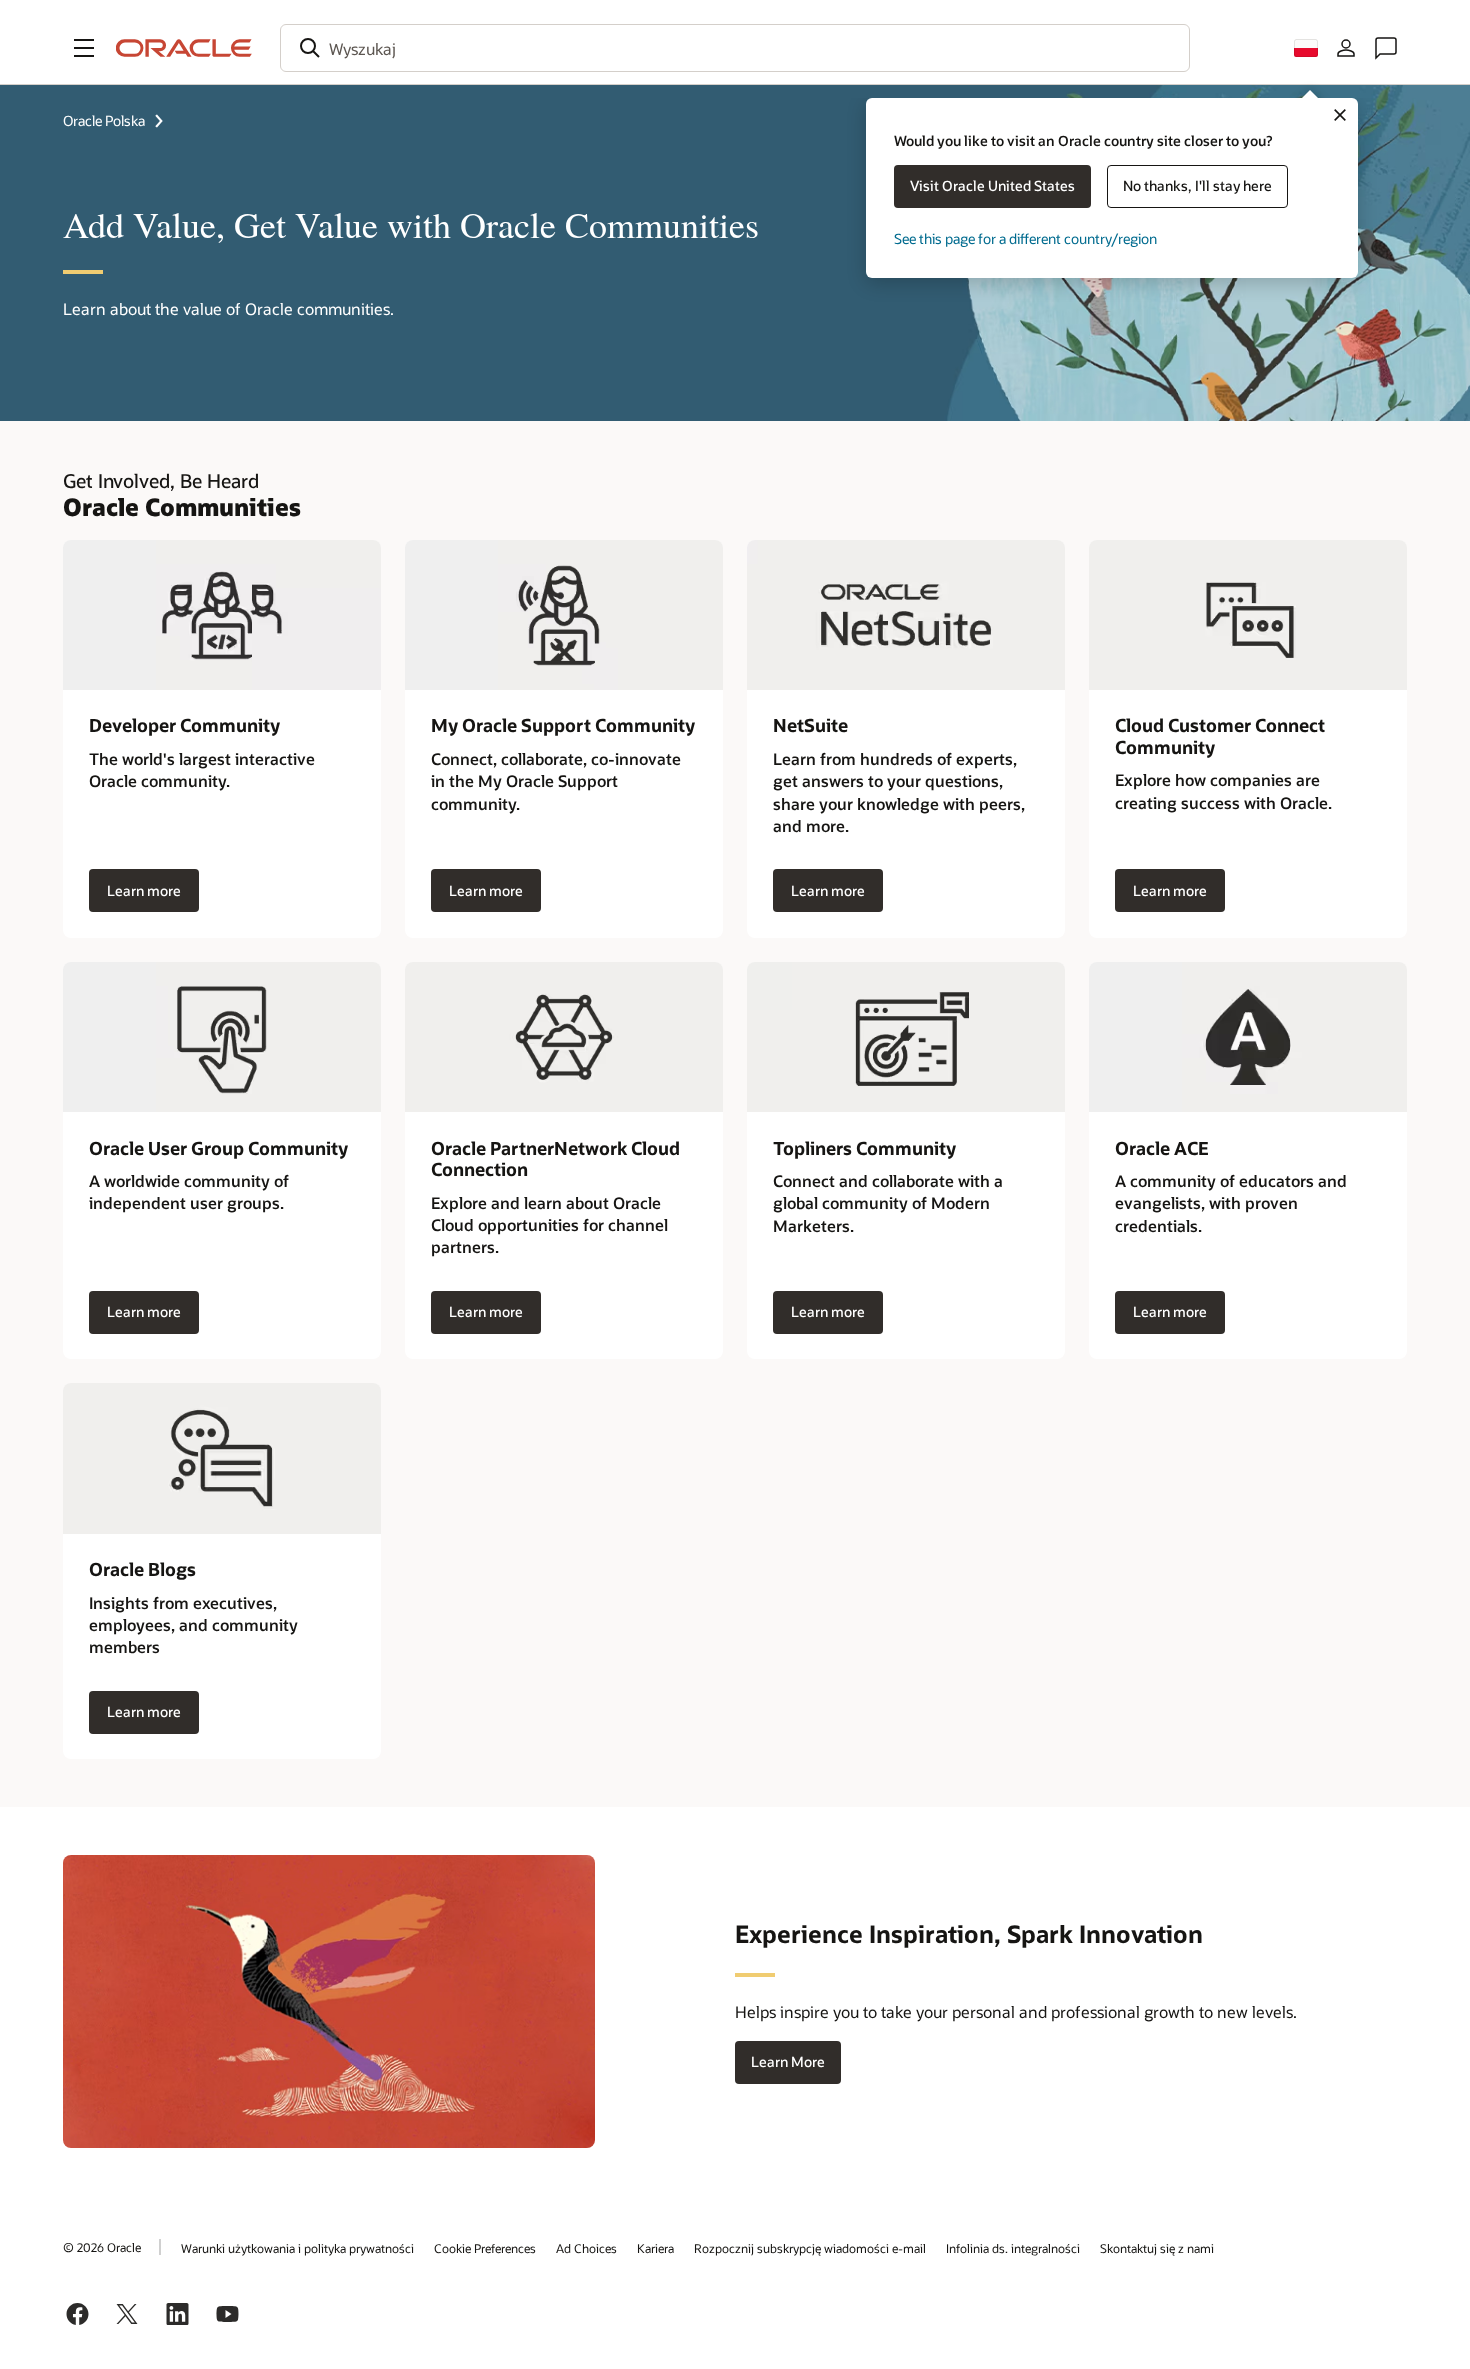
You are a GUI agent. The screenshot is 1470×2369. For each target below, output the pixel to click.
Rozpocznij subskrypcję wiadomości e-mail (810, 2248)
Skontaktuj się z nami (1157, 2248)
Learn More (788, 2061)
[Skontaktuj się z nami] (1386, 48)
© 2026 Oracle (102, 2247)
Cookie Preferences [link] (485, 2248)
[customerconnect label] (1248, 615)
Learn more (144, 890)
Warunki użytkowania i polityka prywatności (297, 2248)
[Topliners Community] (906, 1037)
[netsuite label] (906, 615)
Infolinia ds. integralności (1013, 2248)
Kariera (655, 2248)
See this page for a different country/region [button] (1025, 238)
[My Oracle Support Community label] (564, 615)
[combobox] (735, 48)
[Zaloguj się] (1346, 48)
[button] (84, 48)
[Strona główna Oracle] (184, 48)
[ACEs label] (1248, 1037)
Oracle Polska (104, 120)
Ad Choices (586, 2248)
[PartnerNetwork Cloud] (564, 1037)
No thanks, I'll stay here (1197, 185)
